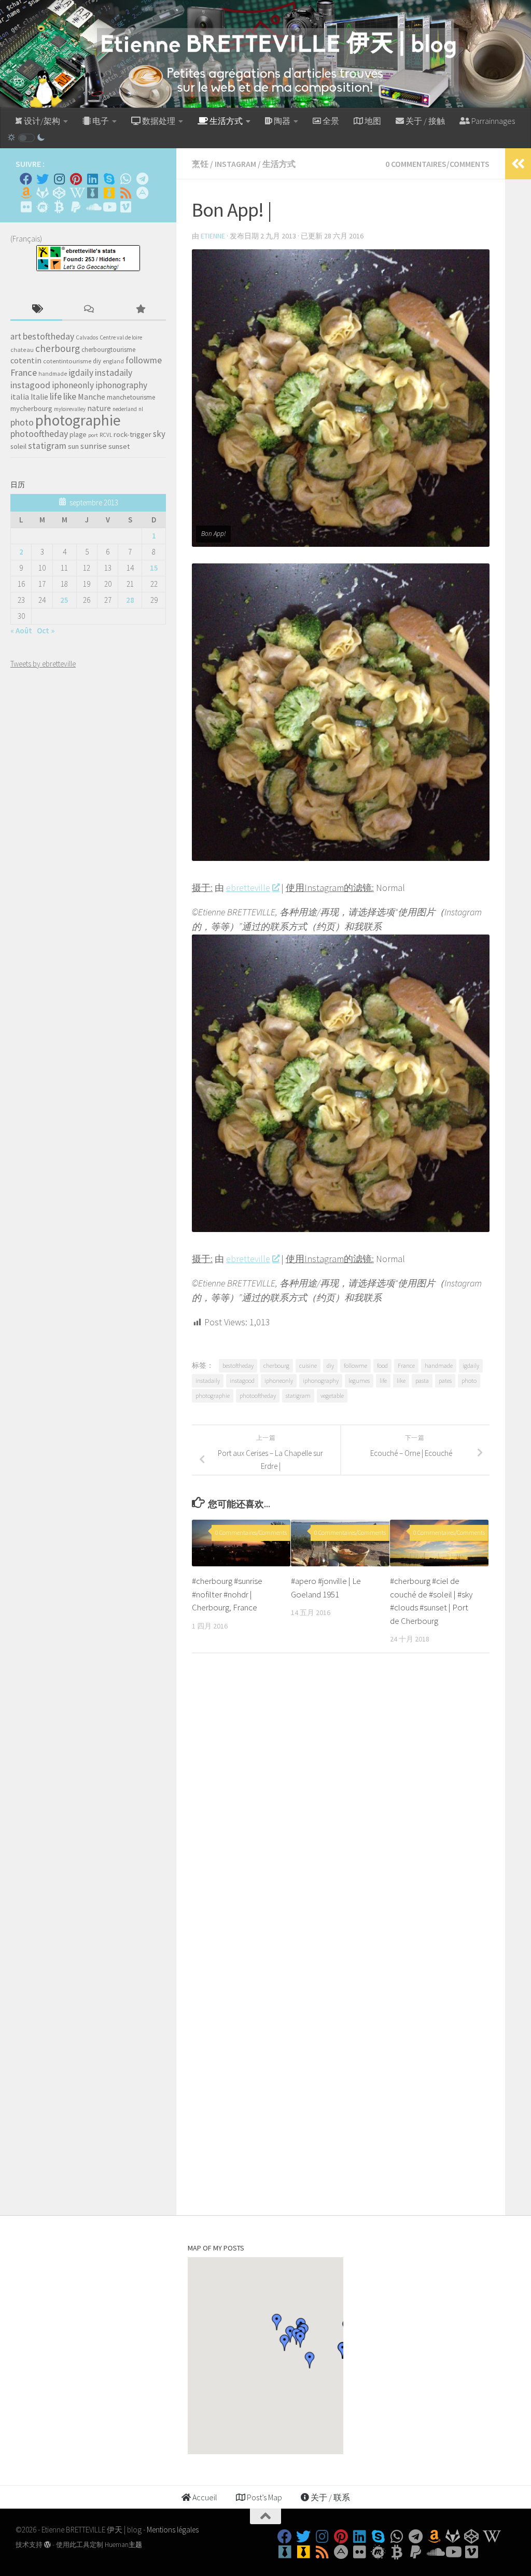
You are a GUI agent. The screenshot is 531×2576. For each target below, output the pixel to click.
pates (445, 1381)
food (382, 1365)
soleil (18, 446)
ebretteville (248, 888)
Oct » (46, 631)
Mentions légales (173, 2530)
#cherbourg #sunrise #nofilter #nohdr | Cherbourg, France (227, 1594)
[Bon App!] (341, 858)
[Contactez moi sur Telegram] (142, 179)
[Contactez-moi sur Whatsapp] (125, 179)
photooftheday (258, 1396)
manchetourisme (131, 397)
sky (159, 434)
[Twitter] (43, 179)
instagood (242, 1381)
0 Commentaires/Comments (437, 164)
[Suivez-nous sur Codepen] (59, 193)
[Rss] (125, 193)
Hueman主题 (123, 2545)
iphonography (321, 1381)
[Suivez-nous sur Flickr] (26, 207)
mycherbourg (31, 408)
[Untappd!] (109, 193)
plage (78, 435)
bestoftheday (238, 1365)
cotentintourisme (67, 361)
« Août (21, 631)
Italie (39, 397)
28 (130, 600)
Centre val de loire (121, 337)
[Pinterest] (76, 179)
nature (99, 408)
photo (469, 1381)
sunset (119, 446)
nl (141, 409)
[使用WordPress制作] (47, 2545)
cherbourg (276, 1365)
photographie (213, 1396)
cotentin (26, 360)
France (406, 1365)
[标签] (36, 310)
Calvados (87, 337)
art (16, 336)
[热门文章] (140, 310)
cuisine (308, 1365)
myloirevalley (70, 409)
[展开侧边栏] (518, 164)
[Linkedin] (92, 179)
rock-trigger (132, 434)
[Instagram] (59, 179)
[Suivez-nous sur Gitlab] (43, 193)
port (93, 435)
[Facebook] (26, 179)
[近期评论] (88, 310)
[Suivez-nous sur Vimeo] (125, 207)
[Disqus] (341, 1804)
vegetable (332, 1396)
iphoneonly (279, 1381)
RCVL (106, 435)
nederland (125, 409)
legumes (359, 1381)
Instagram (235, 164)
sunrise (94, 446)
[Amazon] (26, 193)
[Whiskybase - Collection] (92, 193)
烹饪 (200, 164)
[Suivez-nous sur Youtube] (109, 207)
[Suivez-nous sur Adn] (142, 193)
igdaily (471, 1365)
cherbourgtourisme (108, 350)
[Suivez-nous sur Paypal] (76, 207)
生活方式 (279, 164)
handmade (439, 1365)
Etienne (213, 236)
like (401, 1381)
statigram (298, 1396)
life (383, 1381)
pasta (422, 1381)
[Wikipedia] (76, 193)
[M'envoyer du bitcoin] (59, 207)
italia (20, 397)
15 (154, 568)
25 (64, 600)
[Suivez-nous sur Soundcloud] (92, 207)
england (113, 361)
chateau (22, 350)
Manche (92, 397)
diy (330, 1365)
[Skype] (109, 179)
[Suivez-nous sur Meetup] (43, 207)
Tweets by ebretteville (43, 664)
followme (355, 1365)
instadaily (208, 1381)
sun (73, 446)
